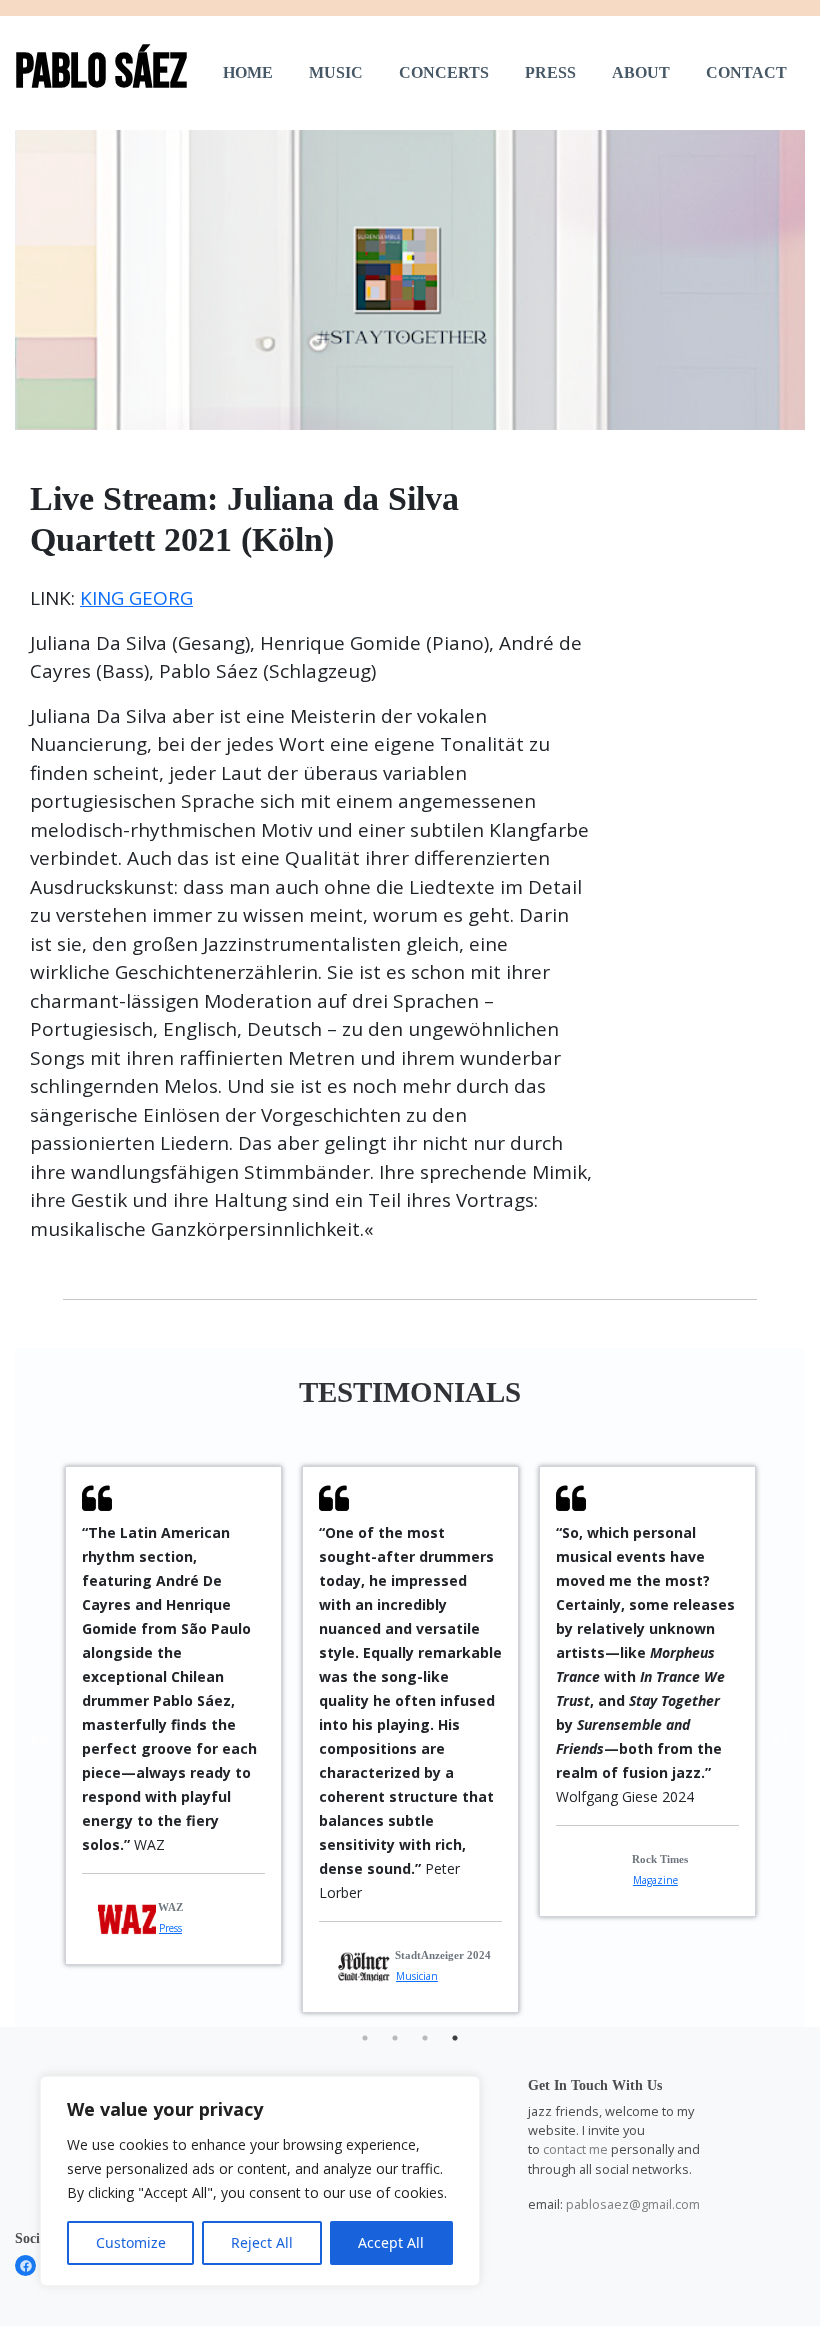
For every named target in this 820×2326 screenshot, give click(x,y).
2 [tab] (395, 2038)
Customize (131, 2242)
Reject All (262, 2242)
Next (781, 1739)
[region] (260, 2181)
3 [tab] (425, 2038)
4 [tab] (455, 2038)
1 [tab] (365, 2038)
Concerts (444, 72)
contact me (575, 2149)
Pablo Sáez (101, 72)
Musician (417, 1976)
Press (550, 72)
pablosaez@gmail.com (633, 2204)
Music (336, 72)
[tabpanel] (173, 1715)
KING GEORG (136, 598)
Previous (40, 1739)
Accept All (391, 2242)
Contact (746, 72)
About (641, 72)
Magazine (655, 1880)
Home (248, 72)
